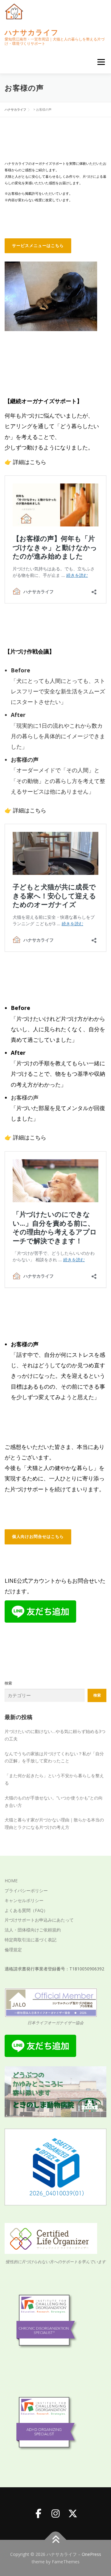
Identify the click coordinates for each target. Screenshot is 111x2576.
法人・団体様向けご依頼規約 (33, 1930)
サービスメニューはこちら (38, 246)
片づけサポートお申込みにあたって (39, 1920)
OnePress (91, 2554)
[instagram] (55, 2514)
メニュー (101, 62)
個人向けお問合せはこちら (38, 1537)
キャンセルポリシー (24, 1900)
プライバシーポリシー (26, 1890)
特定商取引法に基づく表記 (31, 1940)
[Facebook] (38, 2514)
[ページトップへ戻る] (56, 2540)
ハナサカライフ (32, 32)
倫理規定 (13, 1950)
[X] (73, 2514)
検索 (8, 1683)
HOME (11, 1881)
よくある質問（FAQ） (26, 1910)
